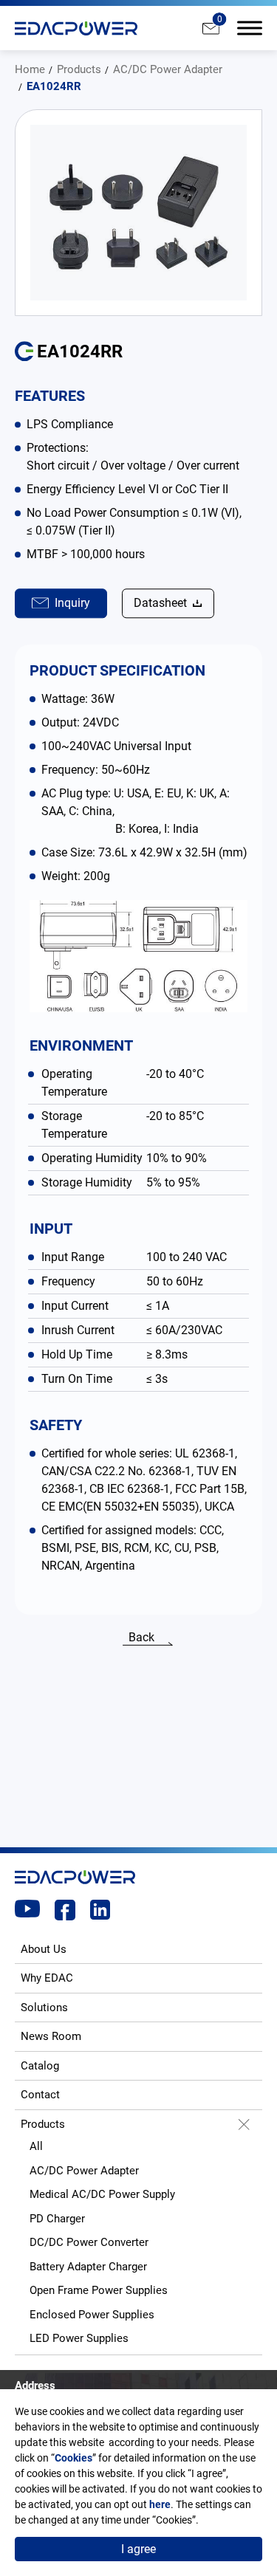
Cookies (73, 2458)
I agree (138, 2549)
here (160, 2504)
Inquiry (72, 603)
